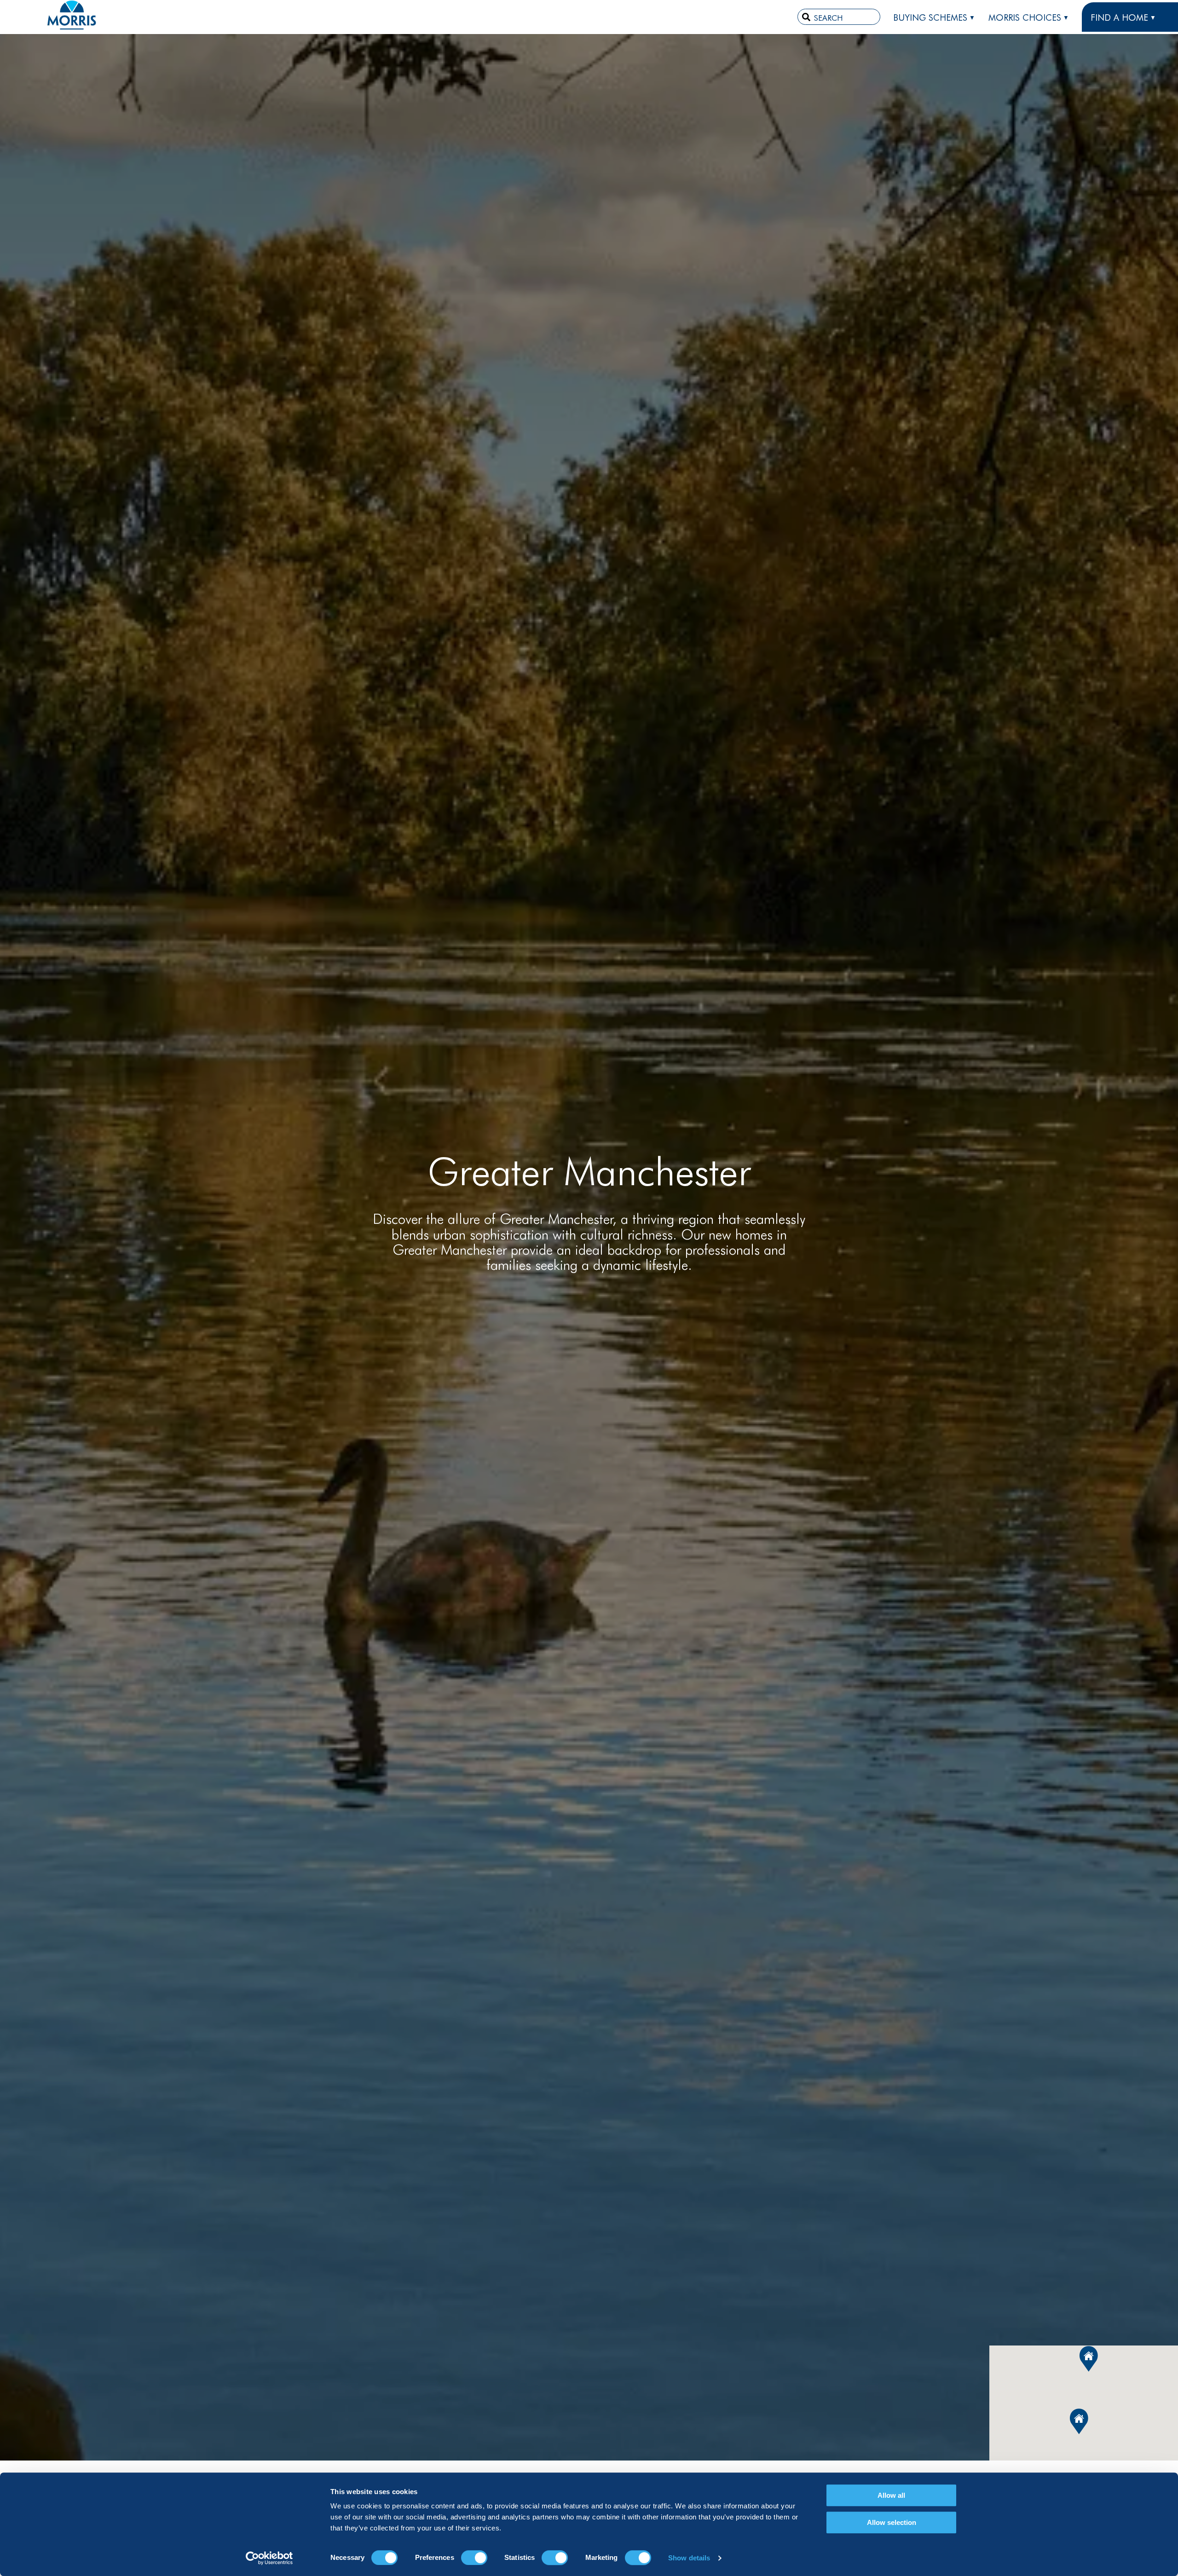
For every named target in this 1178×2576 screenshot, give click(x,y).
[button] (1079, 2421)
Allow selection (892, 2522)
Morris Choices (1025, 17)
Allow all (891, 2495)
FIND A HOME (1119, 17)
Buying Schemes (930, 17)
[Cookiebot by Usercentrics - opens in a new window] (269, 2558)
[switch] (474, 2558)
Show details (689, 2558)
